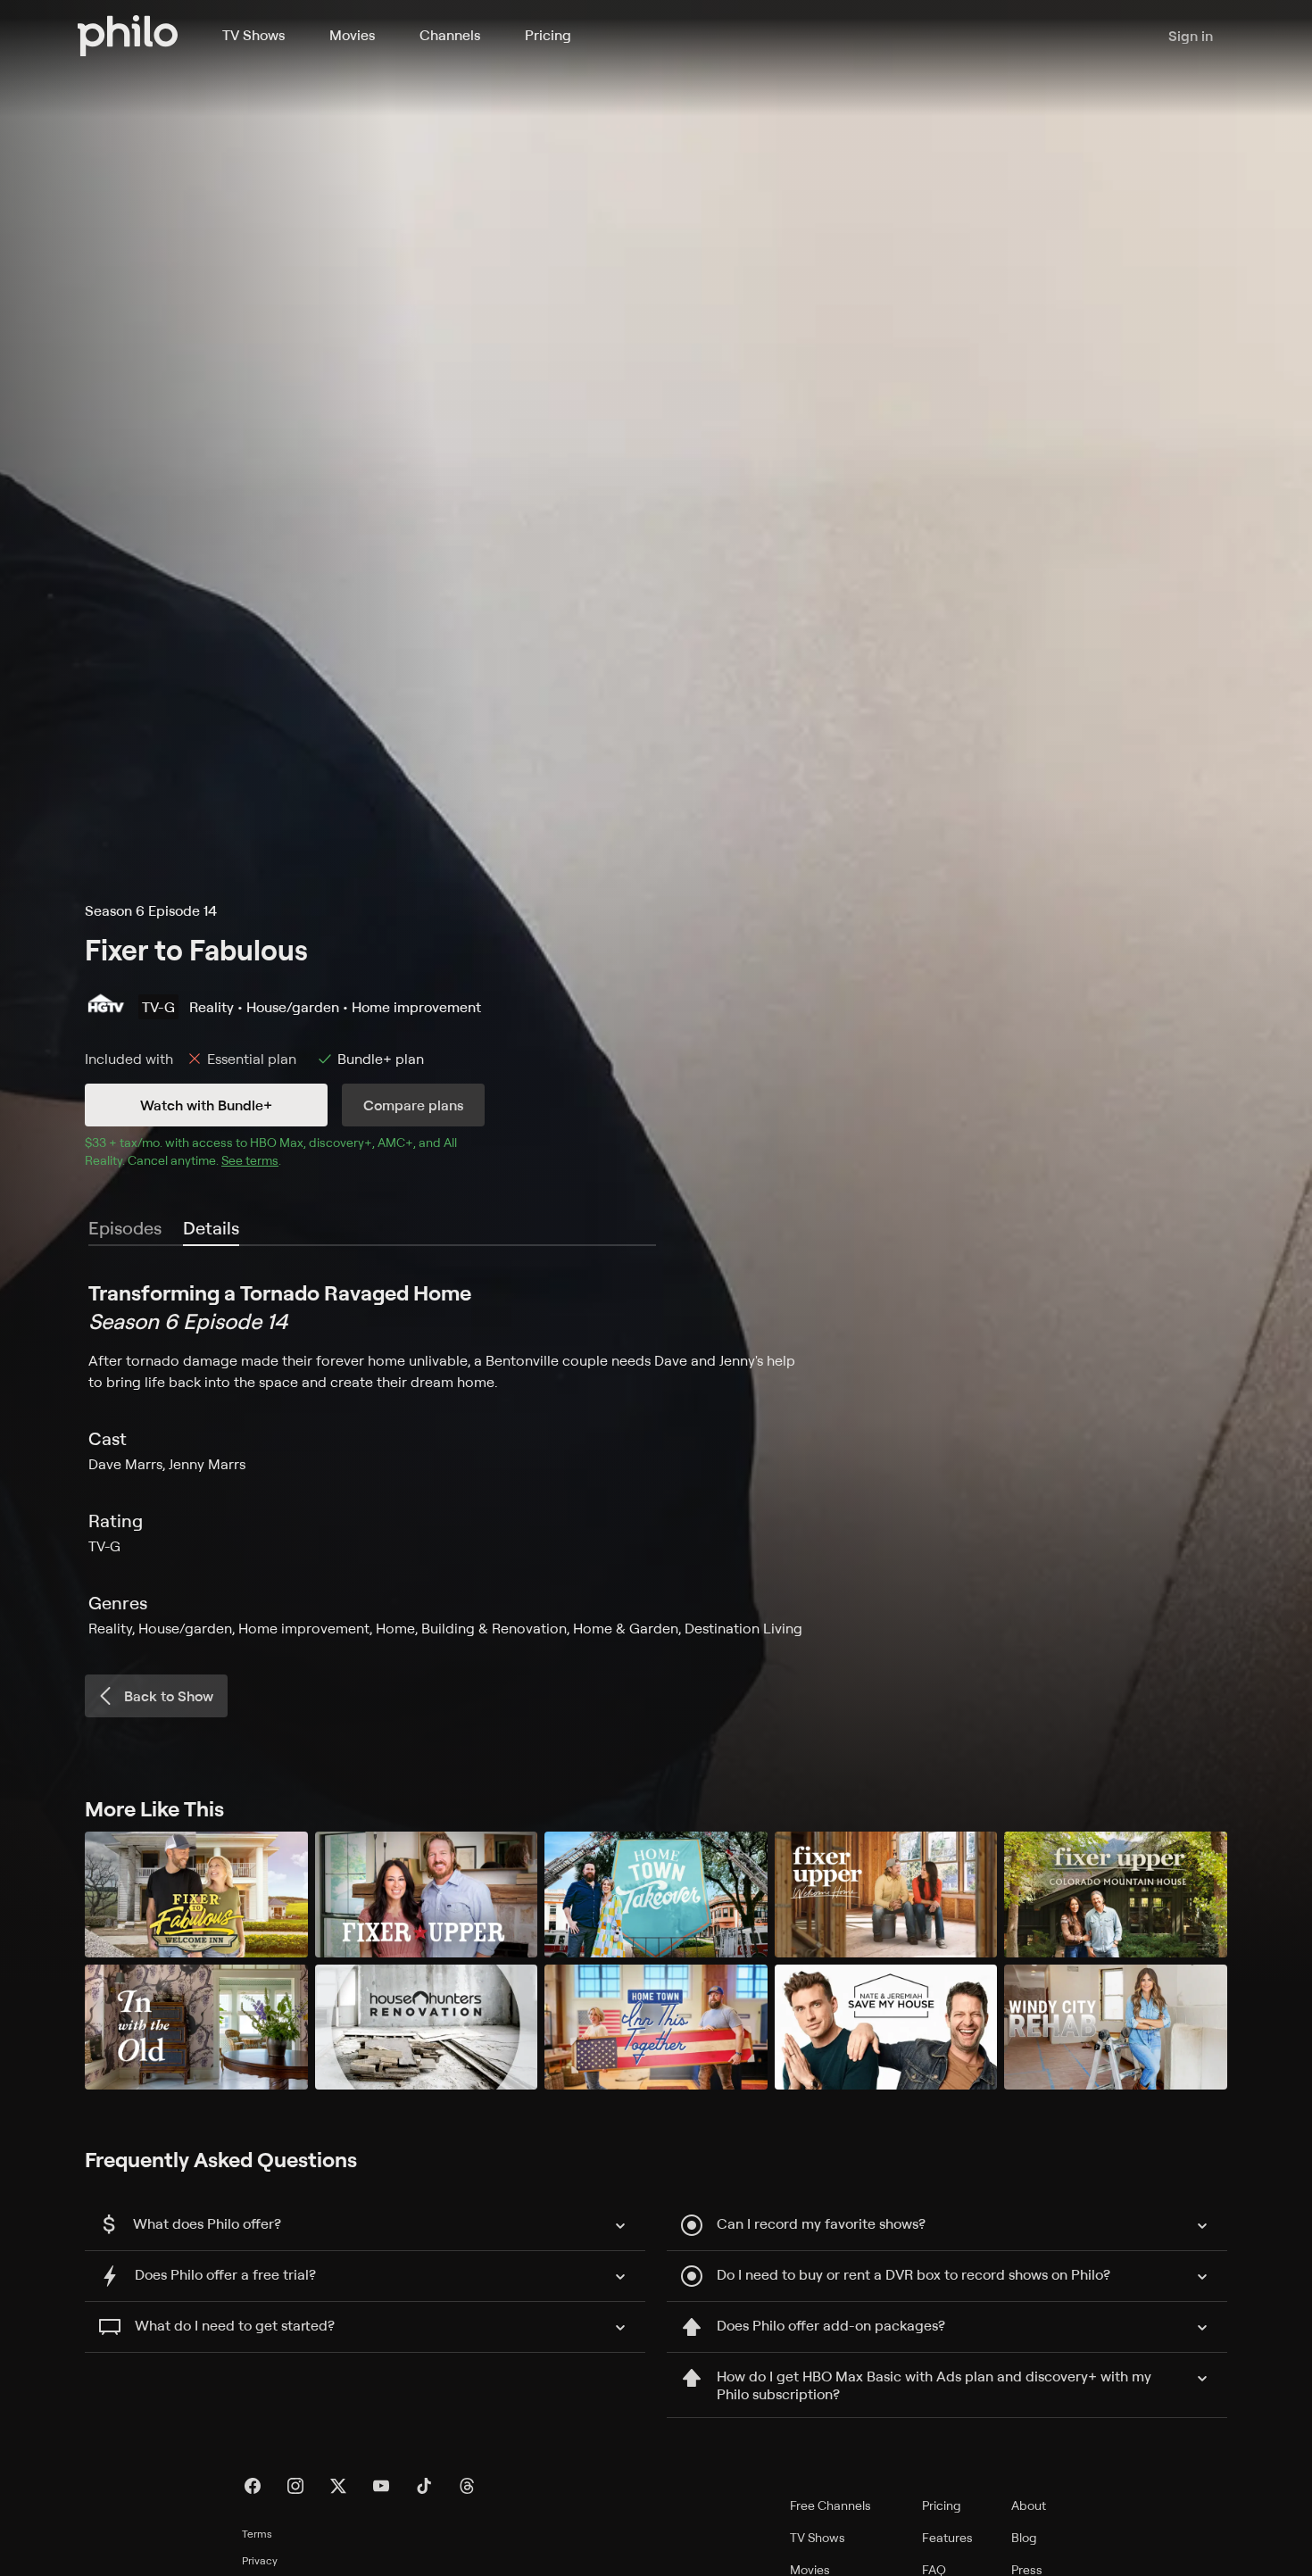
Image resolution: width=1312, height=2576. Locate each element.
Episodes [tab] (125, 1228)
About (1029, 2505)
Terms (257, 2534)
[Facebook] (253, 2486)
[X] (338, 2486)
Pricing (548, 35)
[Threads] (467, 2486)
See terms (250, 1160)
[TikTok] (424, 2486)
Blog (1024, 2537)
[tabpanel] (656, 1458)
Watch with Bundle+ (206, 1105)
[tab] (211, 1229)
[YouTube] (381, 2486)
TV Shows (253, 35)
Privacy (260, 2560)
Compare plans (413, 1105)
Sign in (1191, 36)
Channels (450, 35)
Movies (352, 35)
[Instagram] (295, 2486)
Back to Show (169, 1696)
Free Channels (830, 2505)
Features (947, 2537)
